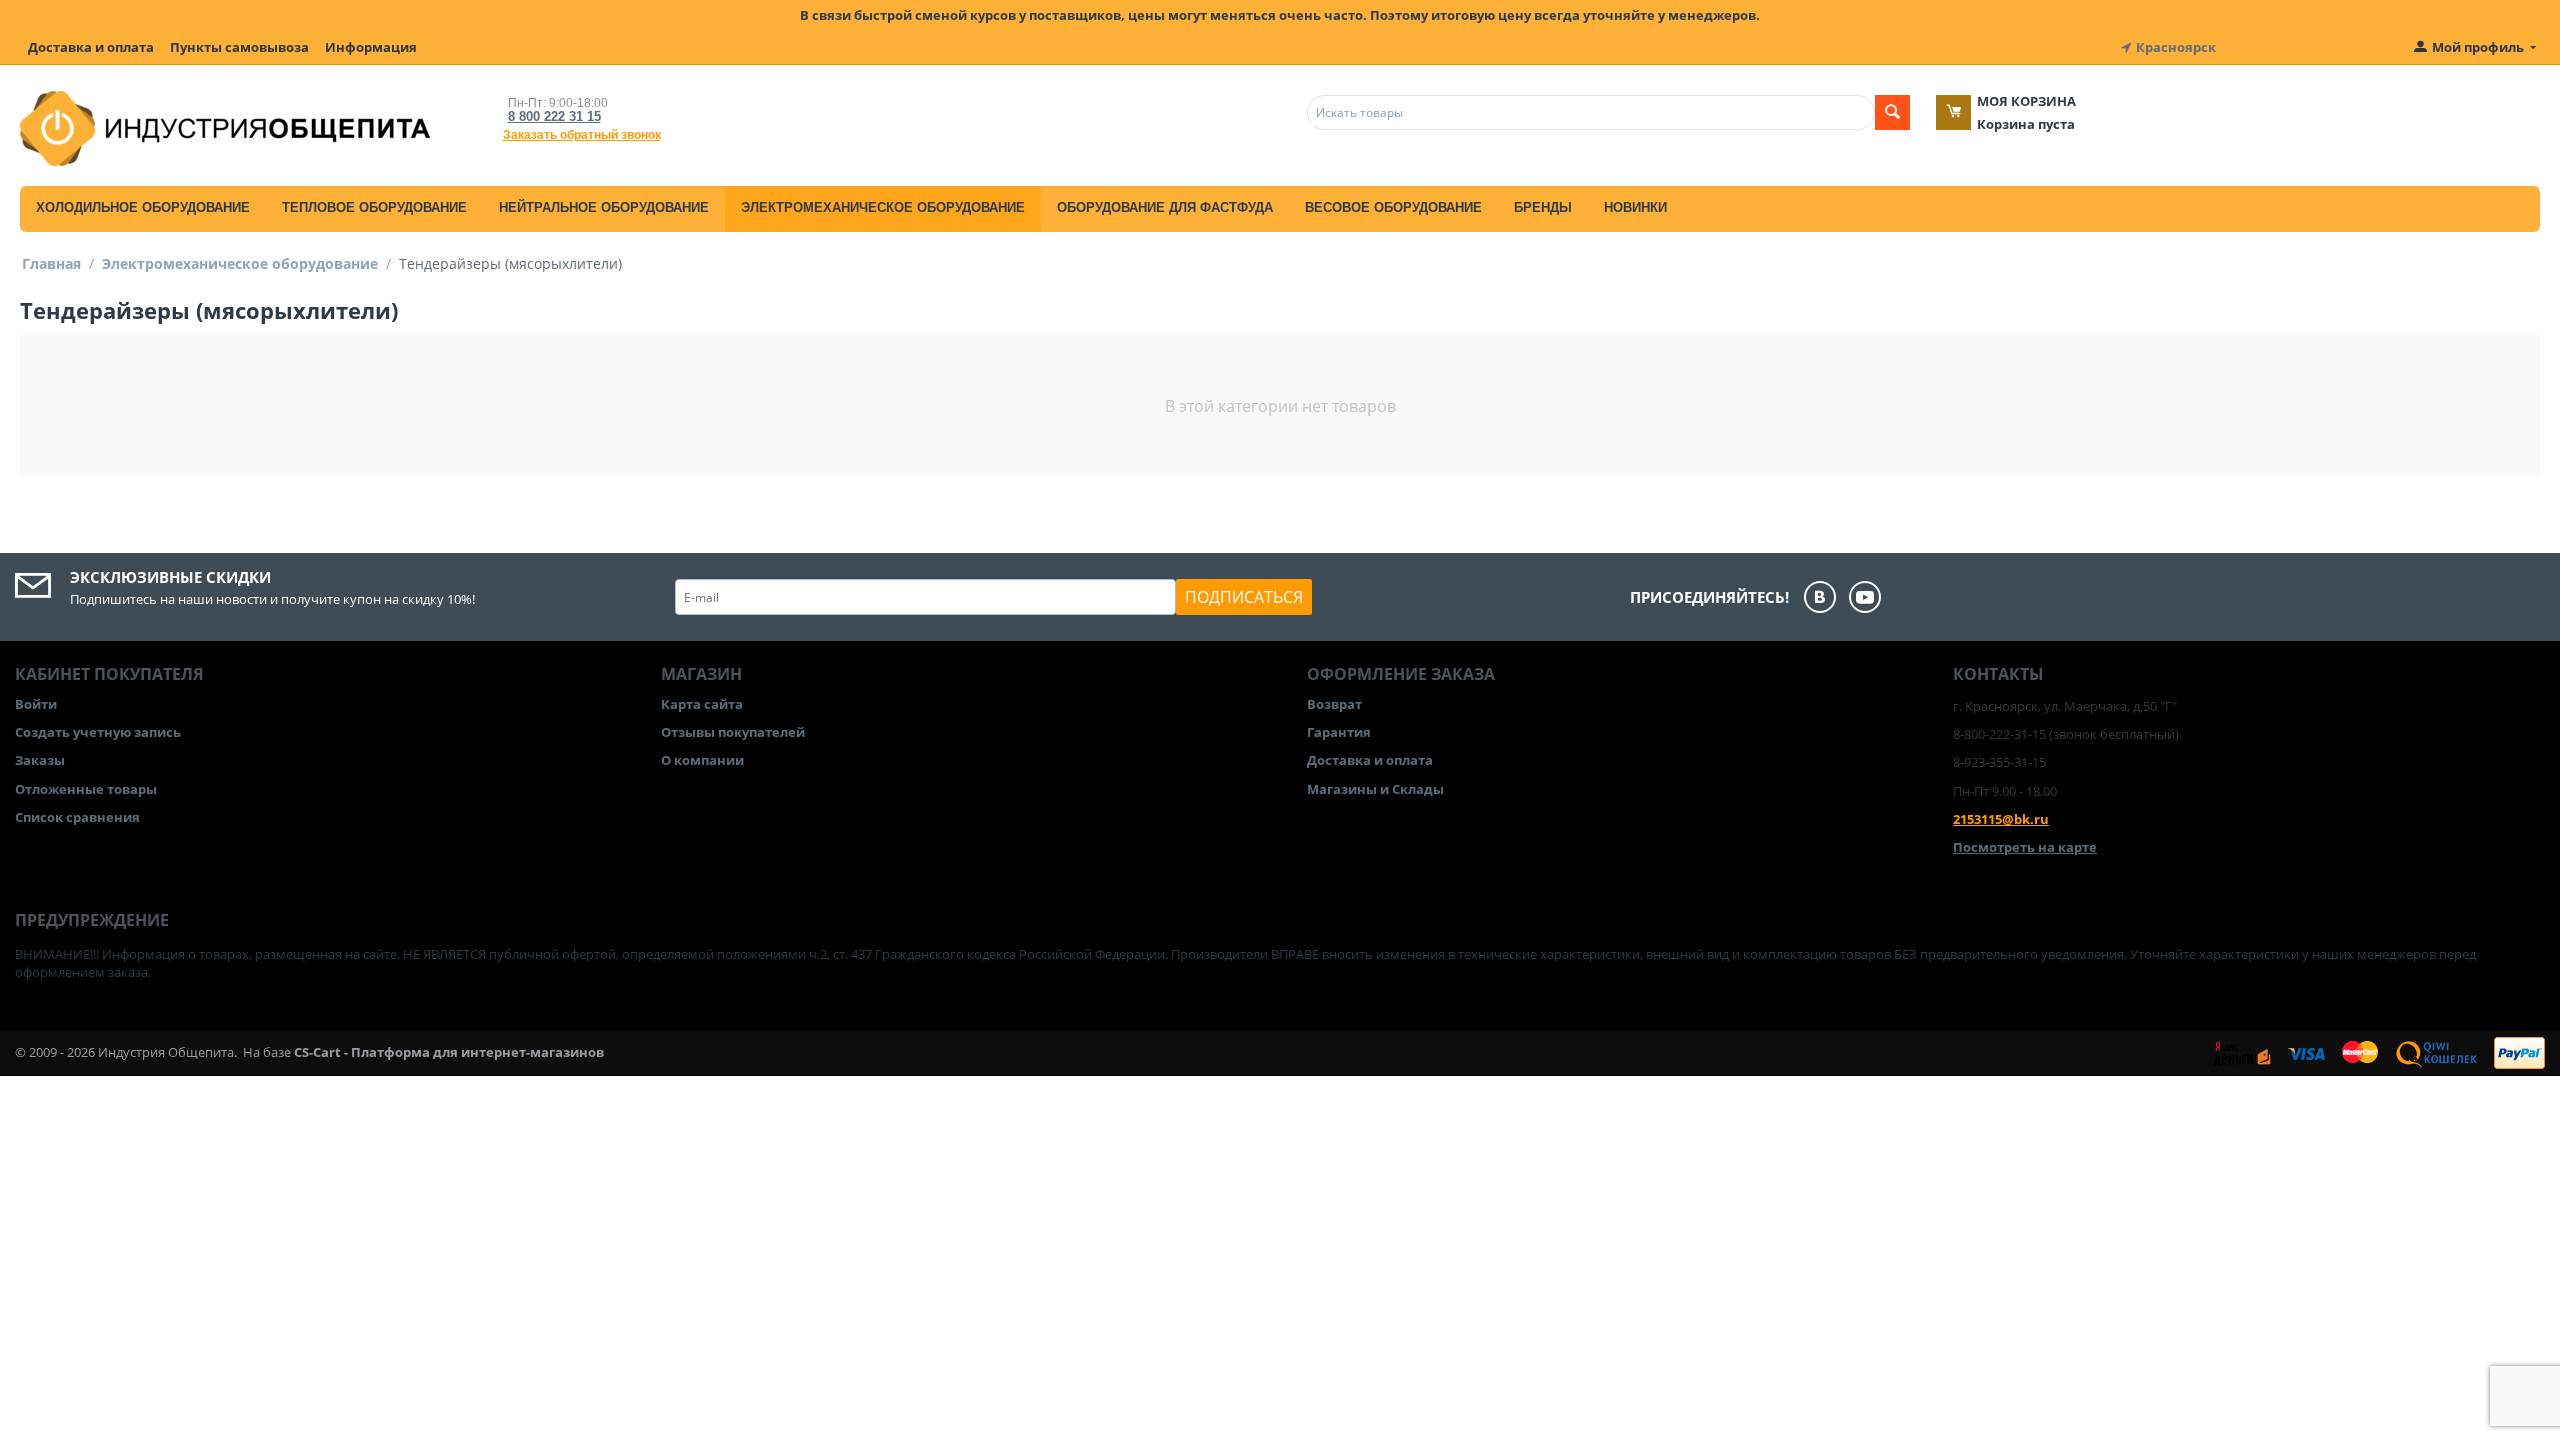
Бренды (1543, 207)
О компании (702, 760)
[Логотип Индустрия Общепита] (225, 127)
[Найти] (1892, 112)
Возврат (1334, 704)
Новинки (1635, 207)
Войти (36, 704)
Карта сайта (702, 704)
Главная (51, 263)
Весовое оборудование (1393, 207)
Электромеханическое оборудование (883, 207)
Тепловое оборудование (374, 207)
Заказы (40, 760)
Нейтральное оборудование (604, 207)
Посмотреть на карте (2025, 847)
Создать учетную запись (98, 732)
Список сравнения (77, 817)
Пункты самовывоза (239, 47)
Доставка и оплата (91, 47)
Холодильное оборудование (143, 207)
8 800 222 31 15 (554, 116)
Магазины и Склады (1375, 789)
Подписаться (1244, 597)
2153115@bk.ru (2001, 819)
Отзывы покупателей (733, 732)
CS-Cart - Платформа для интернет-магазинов (449, 1052)
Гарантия (1339, 732)
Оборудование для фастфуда (1165, 207)
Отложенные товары (86, 789)
